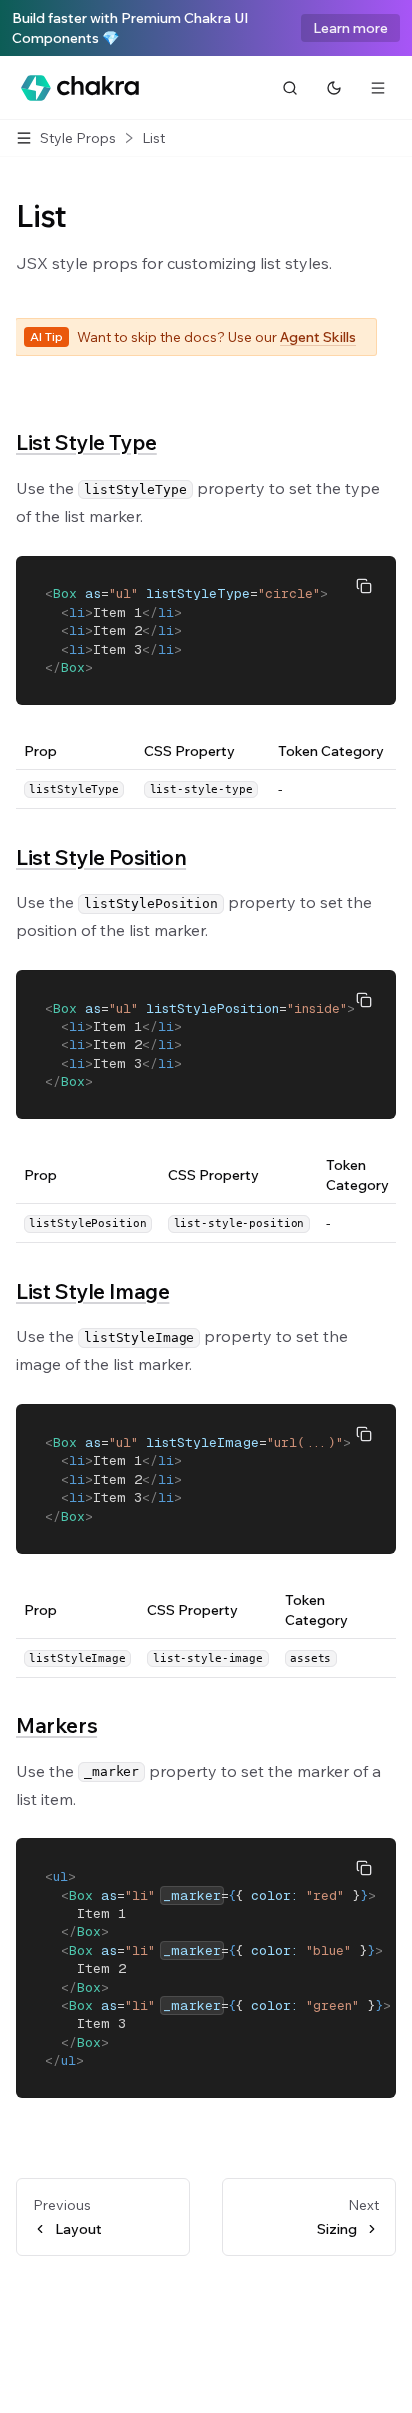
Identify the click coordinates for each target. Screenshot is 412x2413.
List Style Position (101, 857)
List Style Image (92, 1291)
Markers (56, 1725)
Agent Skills (318, 337)
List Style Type (86, 442)
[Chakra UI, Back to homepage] (80, 88)
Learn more (350, 28)
